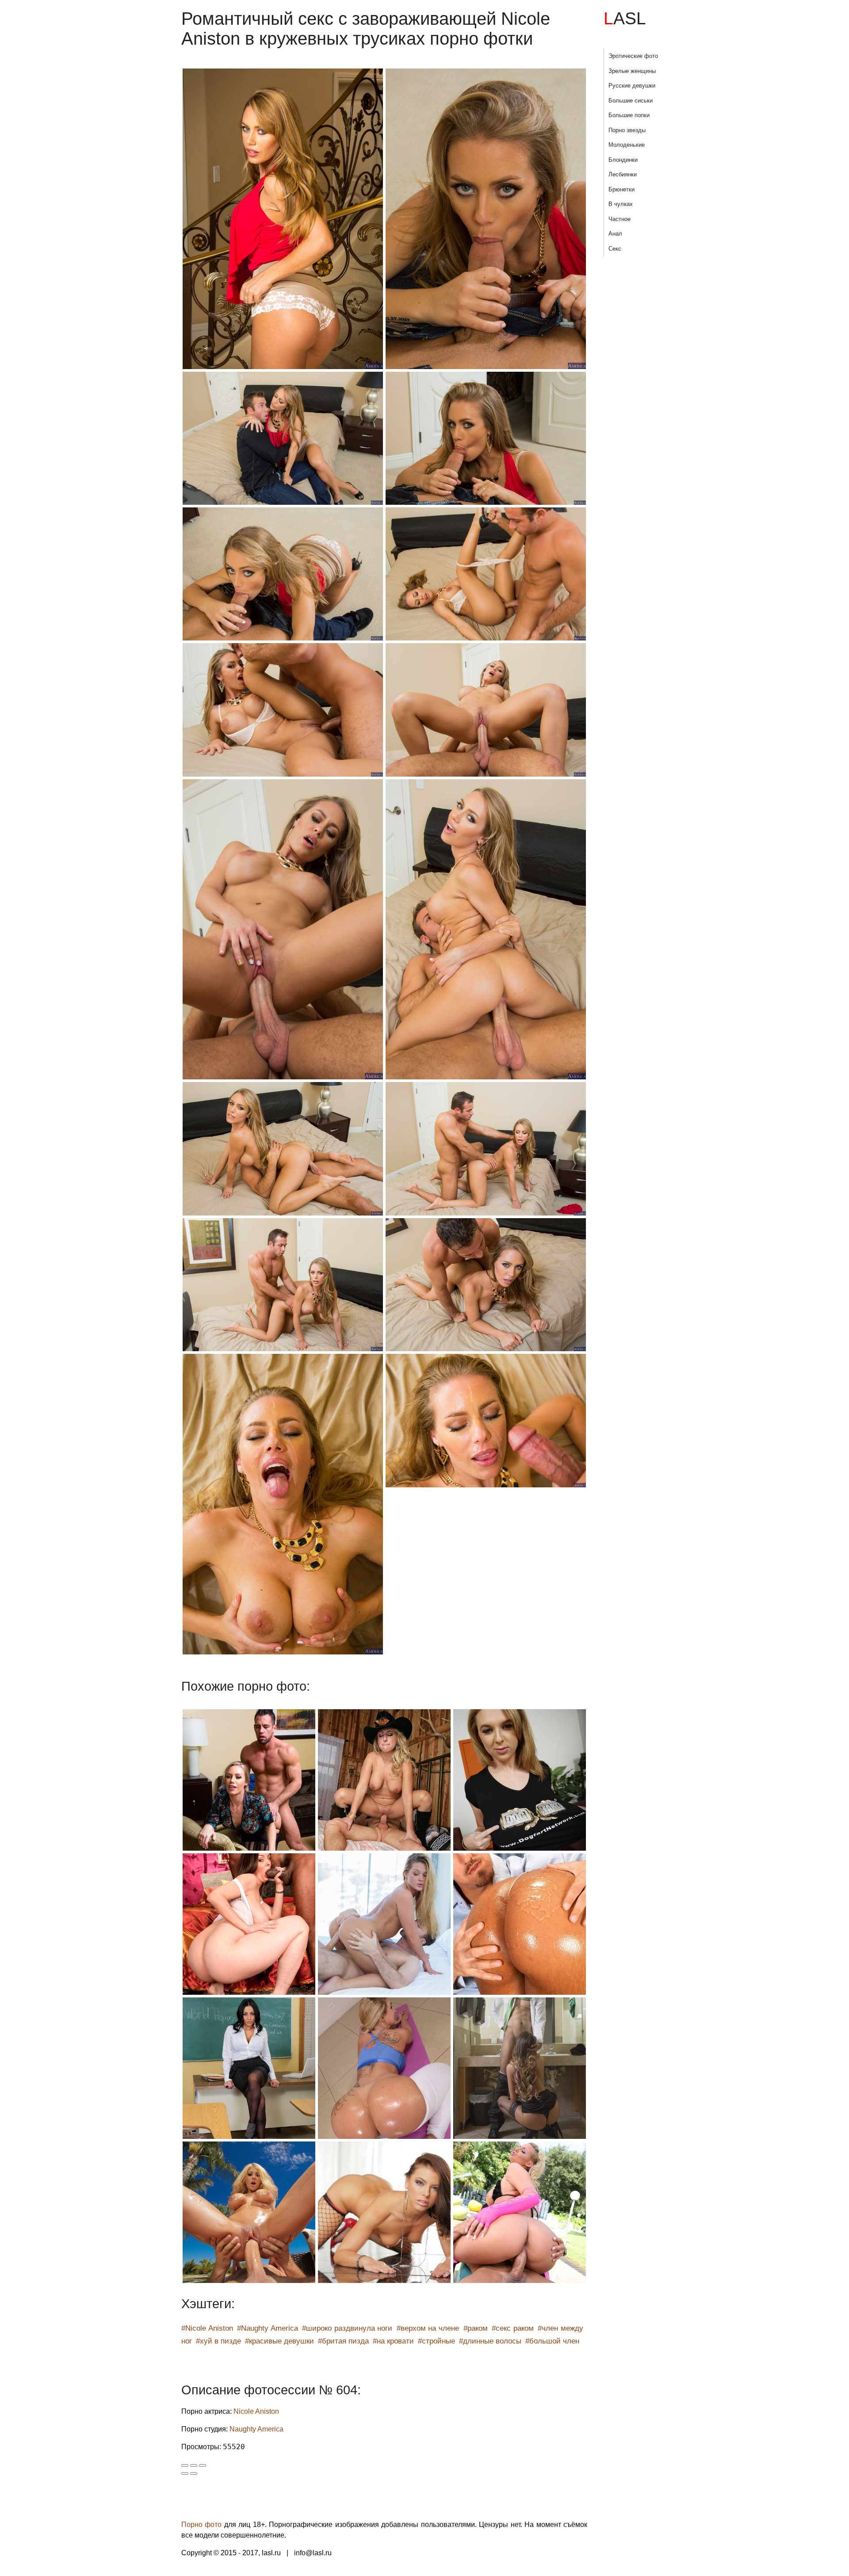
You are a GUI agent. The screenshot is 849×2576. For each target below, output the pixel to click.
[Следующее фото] (194, 2473)
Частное (620, 219)
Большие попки (629, 115)
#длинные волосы (490, 2341)
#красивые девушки (279, 2341)
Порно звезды (627, 130)
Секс (615, 249)
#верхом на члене (428, 2328)
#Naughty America (268, 2328)
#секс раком (513, 2328)
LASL (625, 18)
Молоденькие (627, 145)
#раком (476, 2328)
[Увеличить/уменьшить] (203, 2465)
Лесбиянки (623, 174)
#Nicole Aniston (207, 2328)
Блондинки (623, 160)
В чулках (621, 204)
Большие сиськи (631, 101)
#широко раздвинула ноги (347, 2328)
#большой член (552, 2341)
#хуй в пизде (218, 2341)
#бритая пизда (343, 2341)
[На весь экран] (194, 2465)
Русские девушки (632, 86)
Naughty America (256, 2429)
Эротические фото (633, 56)
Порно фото (201, 2525)
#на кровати (393, 2341)
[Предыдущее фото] (185, 2473)
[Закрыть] (185, 2465)
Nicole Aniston (256, 2411)
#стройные (436, 2341)
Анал (615, 234)
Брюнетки (621, 189)
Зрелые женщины (632, 71)
